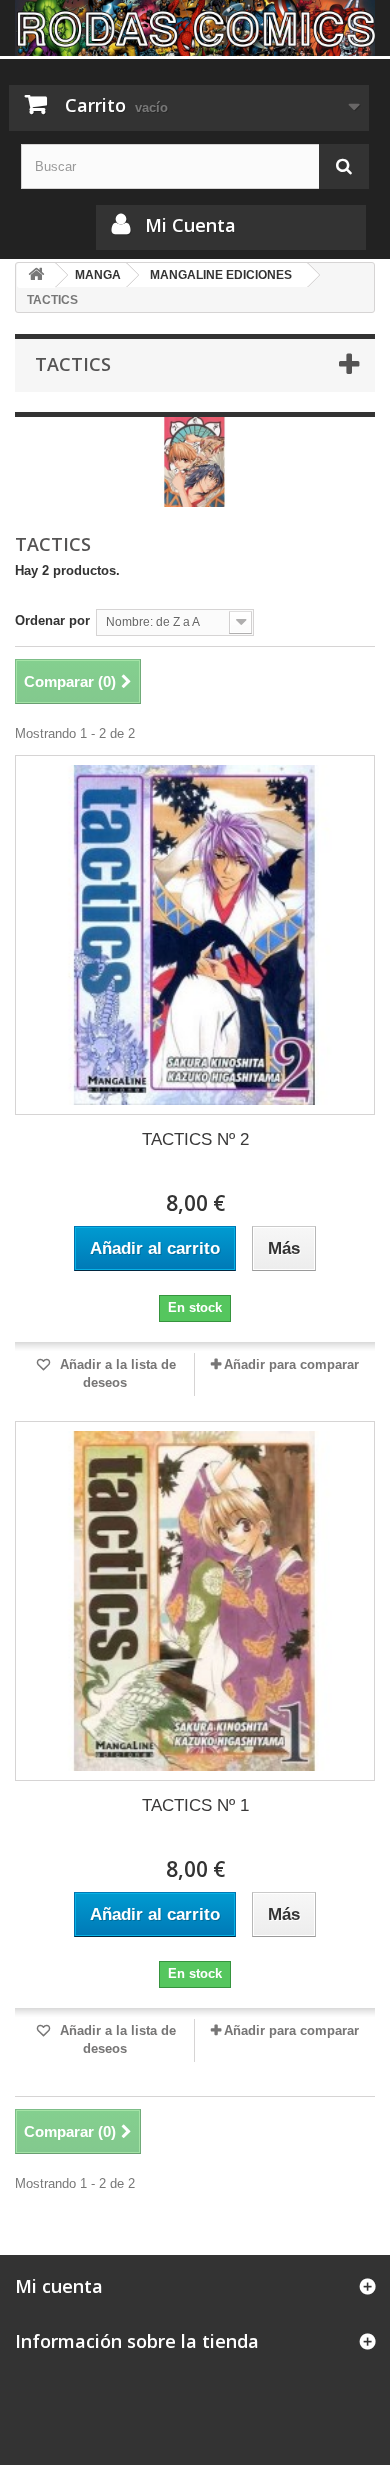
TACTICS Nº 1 (195, 1805)
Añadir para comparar (291, 1364)
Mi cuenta (59, 2286)
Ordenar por (52, 620)
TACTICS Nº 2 (195, 1139)
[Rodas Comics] (195, 28)
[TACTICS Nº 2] (195, 935)
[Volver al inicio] (36, 275)
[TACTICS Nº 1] (195, 1601)
